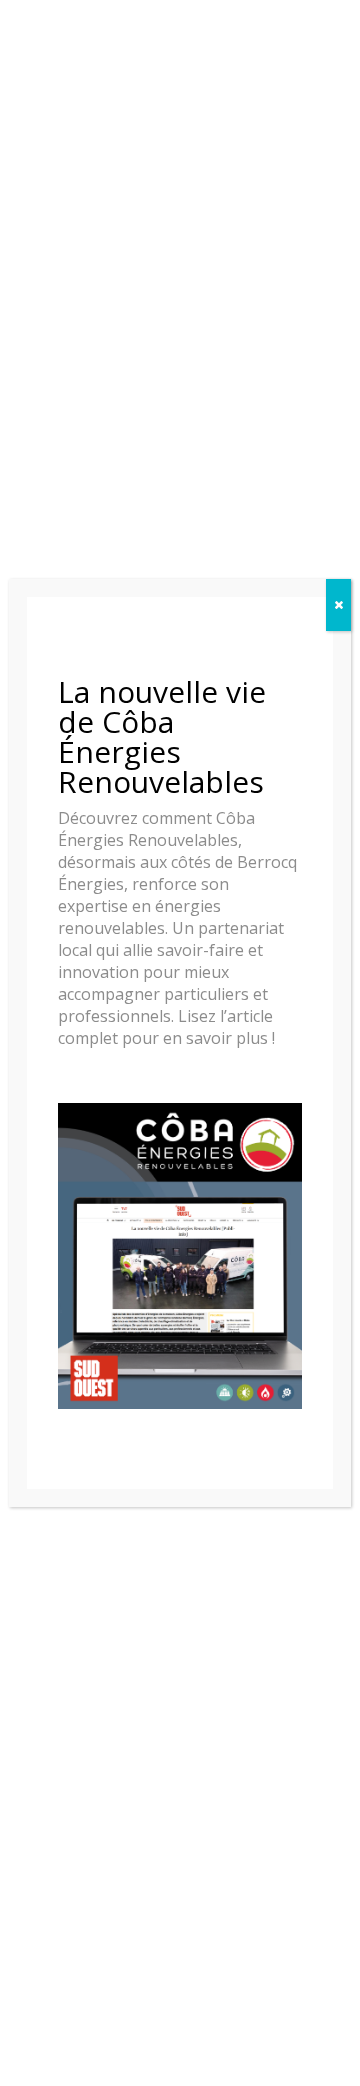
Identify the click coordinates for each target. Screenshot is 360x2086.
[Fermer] (338, 605)
